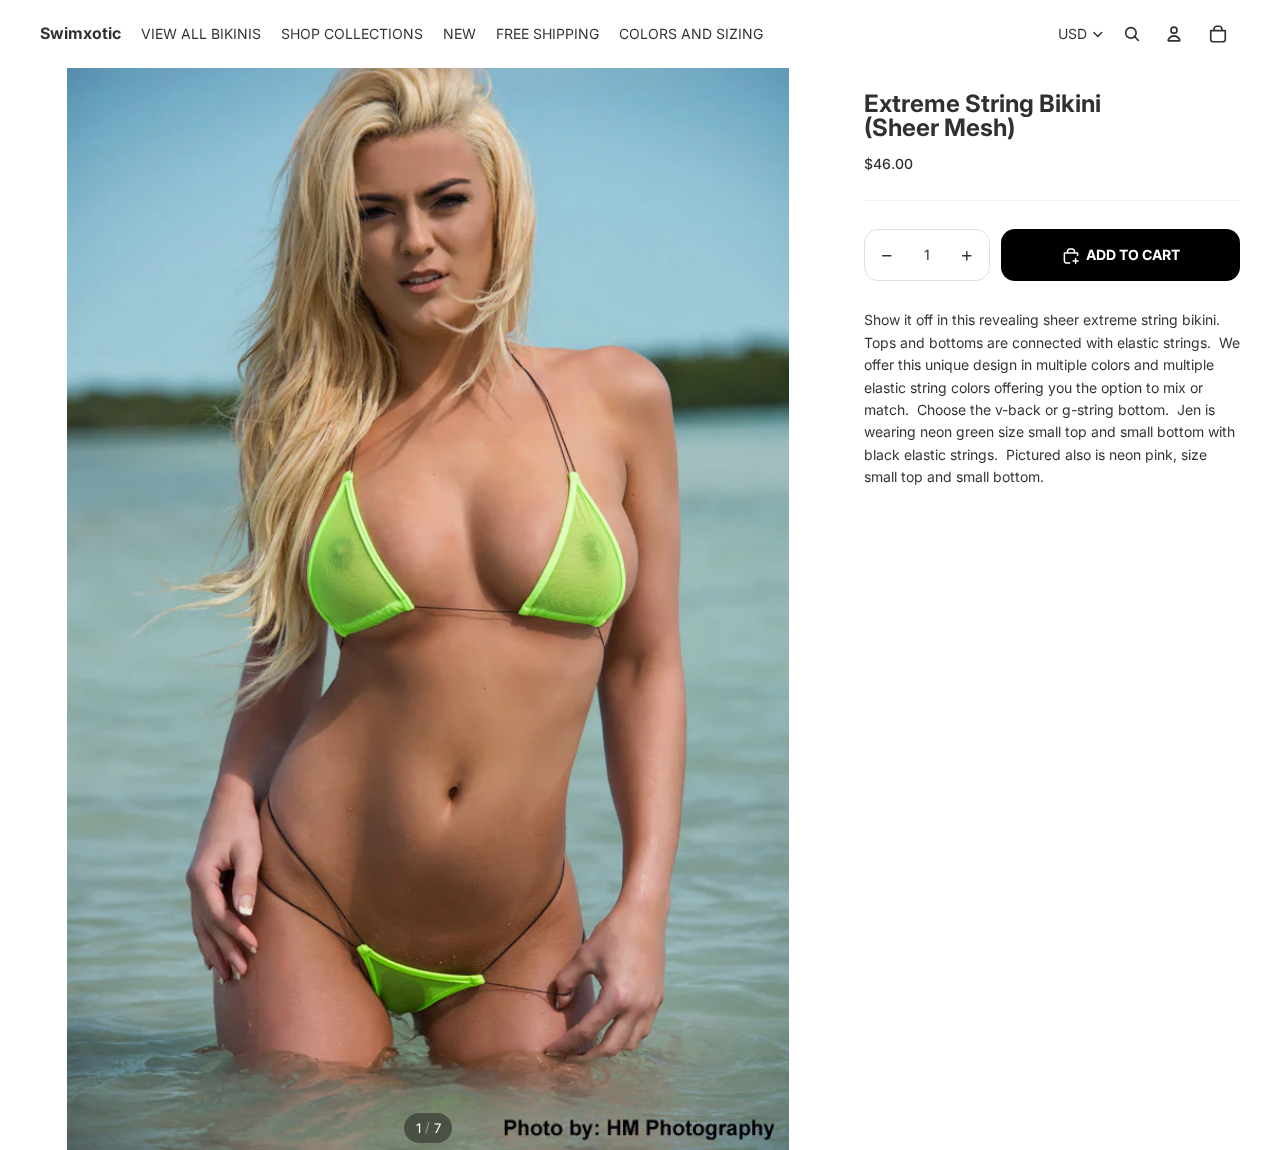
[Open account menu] (1174, 34)
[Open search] (1132, 34)
